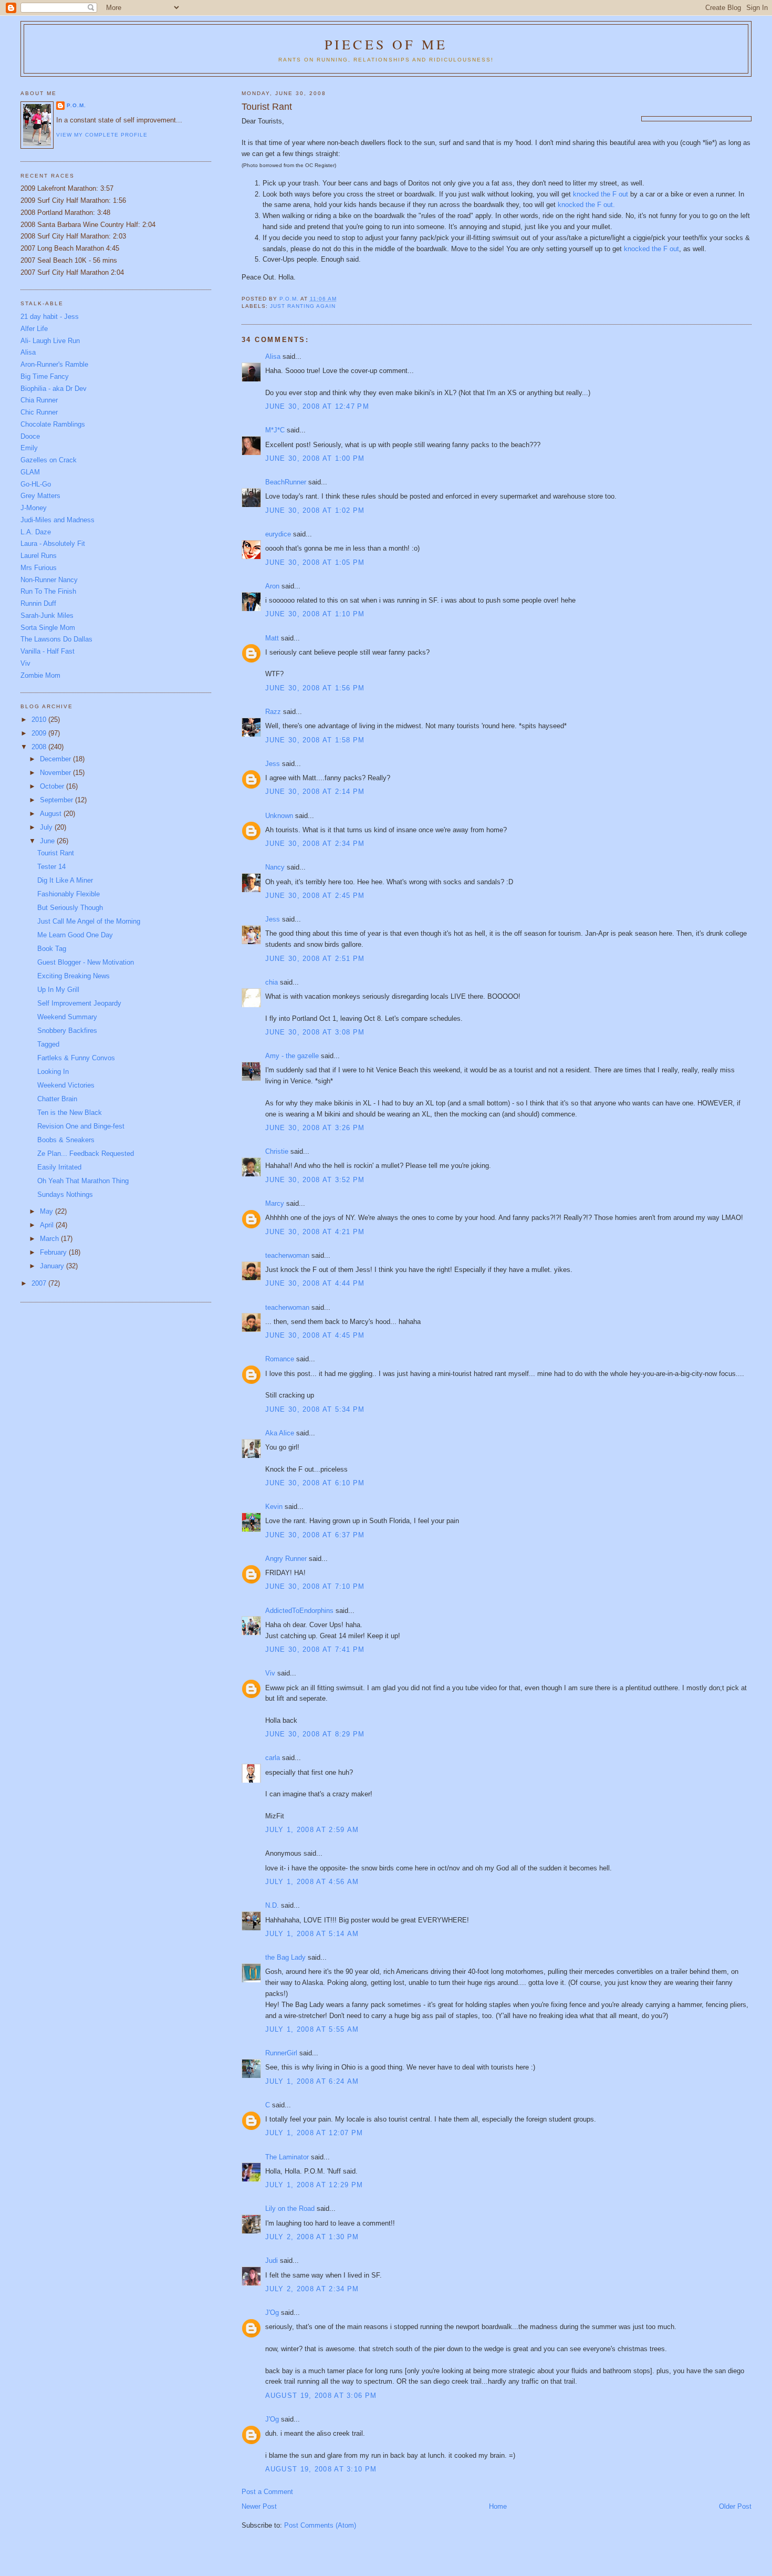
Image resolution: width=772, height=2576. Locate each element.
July (47, 827)
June (48, 841)
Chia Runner (39, 400)
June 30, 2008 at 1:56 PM (315, 688)
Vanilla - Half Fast (48, 651)
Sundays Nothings (65, 1194)
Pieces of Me (386, 44)
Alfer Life (34, 329)
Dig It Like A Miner (65, 880)
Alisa (273, 356)
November (56, 773)
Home (498, 2506)
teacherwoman (287, 1255)
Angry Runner (286, 1559)
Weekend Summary (67, 1017)
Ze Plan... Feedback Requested (86, 1153)
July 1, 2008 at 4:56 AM (312, 1882)
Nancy (275, 867)
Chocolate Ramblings (53, 424)
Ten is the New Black (70, 1113)
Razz (273, 712)
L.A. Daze (36, 532)
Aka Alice (280, 1433)
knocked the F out (602, 194)
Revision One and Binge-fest (81, 1126)
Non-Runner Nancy (49, 580)
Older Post (735, 2506)
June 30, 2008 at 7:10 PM (315, 1586)
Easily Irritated (59, 1167)
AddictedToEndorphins (299, 1611)
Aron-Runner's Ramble (54, 364)
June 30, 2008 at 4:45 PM (315, 1335)
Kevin (274, 1507)
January (53, 1266)
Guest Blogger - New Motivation (86, 962)
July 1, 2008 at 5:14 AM (312, 1934)
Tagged (48, 1044)
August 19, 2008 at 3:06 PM (321, 2396)
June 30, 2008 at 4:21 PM (315, 1232)
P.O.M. (76, 105)
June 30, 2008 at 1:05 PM (315, 562)
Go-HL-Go (36, 484)
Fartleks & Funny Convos (76, 1058)
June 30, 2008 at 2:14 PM (315, 792)
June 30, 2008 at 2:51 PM (315, 959)
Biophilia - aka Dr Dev (54, 389)
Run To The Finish (48, 591)
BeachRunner (286, 482)
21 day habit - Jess (50, 317)
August (52, 814)
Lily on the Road (290, 2208)
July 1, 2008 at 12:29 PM (314, 2185)
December (56, 759)
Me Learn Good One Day (75, 935)
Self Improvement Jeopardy (79, 1003)
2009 (40, 733)
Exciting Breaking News (74, 976)
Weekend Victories (66, 1085)
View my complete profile (102, 135)
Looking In (53, 1072)
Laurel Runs (39, 556)
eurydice (278, 534)
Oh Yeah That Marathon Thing (83, 1181)
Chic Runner (39, 412)
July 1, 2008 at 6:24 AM (312, 2081)
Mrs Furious (39, 568)
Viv (270, 1673)
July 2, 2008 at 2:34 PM (312, 2289)
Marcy (275, 1203)
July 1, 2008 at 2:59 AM (312, 1830)
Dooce (30, 436)
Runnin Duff (38, 603)
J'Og (272, 2313)
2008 (40, 747)
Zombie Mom (40, 675)
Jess (274, 764)
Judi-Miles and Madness (58, 520)
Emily (29, 448)
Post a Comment (267, 2492)
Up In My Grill (58, 990)
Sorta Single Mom (48, 628)
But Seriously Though (70, 908)
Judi (272, 2261)
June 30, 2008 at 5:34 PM (315, 1409)
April (48, 1225)
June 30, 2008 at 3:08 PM (315, 1032)
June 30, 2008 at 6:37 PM (315, 1535)
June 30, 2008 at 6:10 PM (315, 1483)
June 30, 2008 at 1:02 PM (315, 510)
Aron (272, 586)
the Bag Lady (285, 1957)
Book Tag (52, 949)
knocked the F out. (586, 205)
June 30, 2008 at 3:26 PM (315, 1128)
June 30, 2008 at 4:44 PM (315, 1283)
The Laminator (287, 2157)
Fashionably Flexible (69, 894)
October (53, 786)
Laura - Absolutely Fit (53, 544)
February (54, 1252)
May (48, 1211)
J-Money (34, 508)
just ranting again (303, 306)
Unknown (279, 816)
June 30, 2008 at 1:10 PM (315, 614)
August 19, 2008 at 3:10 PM (321, 2469)
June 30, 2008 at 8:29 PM (315, 1734)
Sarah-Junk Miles (47, 615)
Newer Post (259, 2506)
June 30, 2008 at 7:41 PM (315, 1649)
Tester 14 (51, 867)
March (50, 1239)
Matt (272, 638)
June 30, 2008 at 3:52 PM (315, 1180)
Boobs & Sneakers (66, 1140)
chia (272, 982)
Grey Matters (40, 496)
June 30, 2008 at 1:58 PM (315, 740)
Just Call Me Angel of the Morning (89, 921)
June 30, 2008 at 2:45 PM (315, 896)
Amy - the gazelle (292, 1056)
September (58, 800)
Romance (280, 1359)
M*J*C (275, 430)
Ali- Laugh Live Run (50, 341)
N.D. (272, 1905)
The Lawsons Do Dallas (56, 639)
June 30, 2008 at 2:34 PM (315, 844)
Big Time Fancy (45, 376)
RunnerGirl (281, 2053)
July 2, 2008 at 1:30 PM (312, 2237)
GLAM (30, 472)
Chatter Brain (57, 1099)
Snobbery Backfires (67, 1031)
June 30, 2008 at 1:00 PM (315, 458)
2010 (40, 720)
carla (273, 1758)
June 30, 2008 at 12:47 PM (317, 406)
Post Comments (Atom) (320, 2525)
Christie (277, 1151)
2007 (40, 1283)
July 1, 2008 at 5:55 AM (312, 2029)
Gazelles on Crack (49, 460)
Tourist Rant (56, 853)
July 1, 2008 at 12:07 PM (314, 2133)
